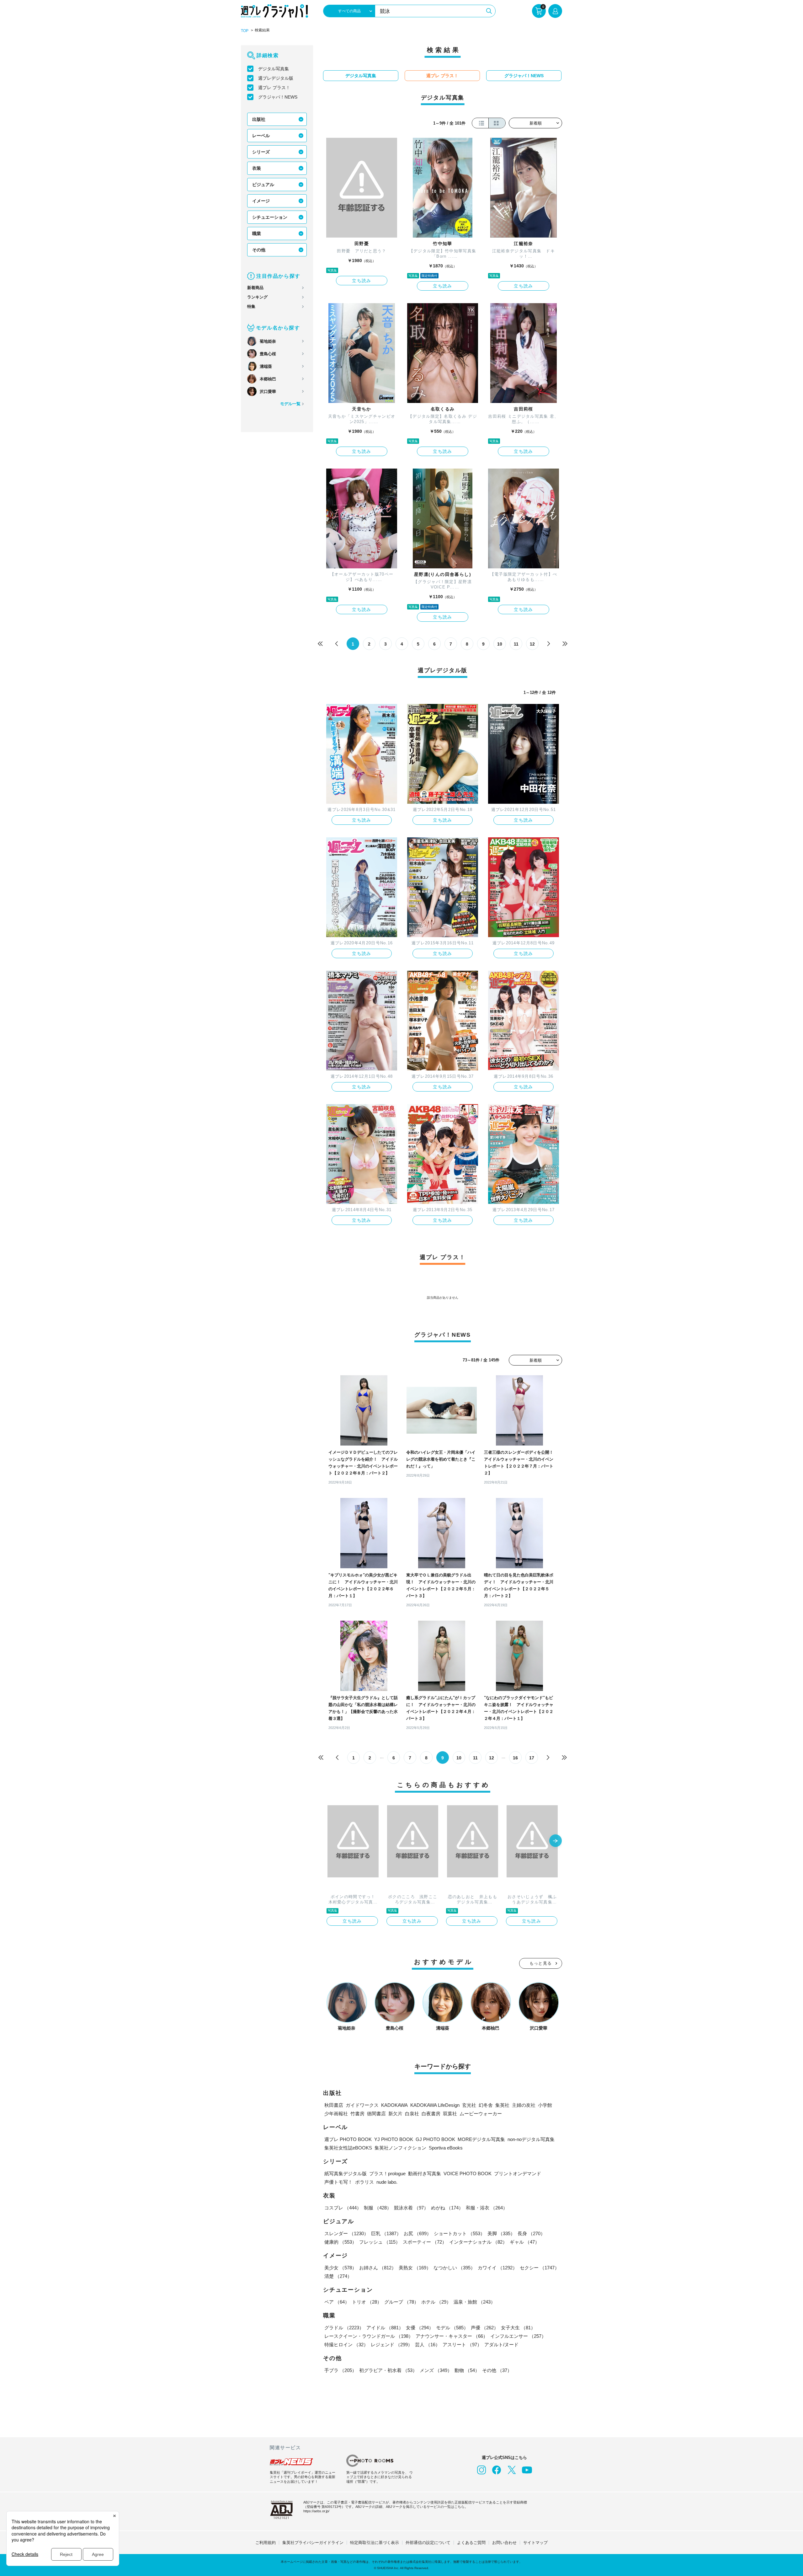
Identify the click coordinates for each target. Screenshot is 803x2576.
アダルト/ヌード (501, 2345)
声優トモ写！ (338, 2182)
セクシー (540, 2268)
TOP (245, 31)
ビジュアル (263, 185)
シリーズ (261, 152)
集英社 (502, 2105)
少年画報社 (336, 2114)
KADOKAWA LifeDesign (435, 2105)
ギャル (525, 2242)
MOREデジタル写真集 (481, 2139)
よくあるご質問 (471, 2543)
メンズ (436, 2370)
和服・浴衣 (487, 2208)
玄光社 (469, 2105)
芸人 (428, 2345)
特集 (251, 306)
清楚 (338, 2276)
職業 (257, 233)
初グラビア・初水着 (388, 2370)
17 (532, 1758)
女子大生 (518, 2328)
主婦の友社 (524, 2105)
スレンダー (346, 2233)
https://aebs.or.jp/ (316, 2511)
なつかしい (454, 2268)
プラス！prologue (387, 2173)
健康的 (340, 2242)
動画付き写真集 (425, 2173)
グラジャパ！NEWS (278, 97)
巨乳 (386, 2233)
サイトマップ (535, 2543)
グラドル (344, 2328)
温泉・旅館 (474, 2302)
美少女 (340, 2268)
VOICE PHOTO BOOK (468, 2173)
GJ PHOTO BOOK (435, 2139)
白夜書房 (431, 2114)
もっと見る (541, 1963)
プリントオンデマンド (518, 2173)
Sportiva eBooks (446, 2148)
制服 (378, 2208)
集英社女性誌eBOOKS (348, 2148)
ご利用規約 (266, 2543)
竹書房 (357, 2114)
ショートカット (459, 2233)
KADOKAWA (394, 2105)
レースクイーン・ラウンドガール (369, 2336)
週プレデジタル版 (276, 78)
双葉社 (450, 2114)
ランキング (257, 297)
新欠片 (395, 2114)
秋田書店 (334, 2105)
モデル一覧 (290, 404)
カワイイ (497, 2268)
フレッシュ (380, 2242)
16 (515, 1758)
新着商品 (255, 288)
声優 (485, 2328)
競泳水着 (411, 2208)
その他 (259, 250)
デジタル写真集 (274, 69)
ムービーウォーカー (481, 2114)
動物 (467, 2370)
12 (532, 644)
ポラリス (364, 2182)
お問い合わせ (504, 2543)
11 (516, 644)
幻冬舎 (486, 2105)
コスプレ (343, 2208)
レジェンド (392, 2345)
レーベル (261, 136)
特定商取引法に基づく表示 (375, 2543)
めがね (447, 2208)
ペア (337, 2302)
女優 (420, 2328)
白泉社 (412, 2114)
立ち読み (362, 281)
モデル (452, 2328)
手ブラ (340, 2370)
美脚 (501, 2233)
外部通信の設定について (428, 2543)
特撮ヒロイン (346, 2345)
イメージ (261, 201)
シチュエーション (270, 217)
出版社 (259, 119)
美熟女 (415, 2268)
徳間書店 (376, 2114)
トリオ (367, 2302)
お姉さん (378, 2268)
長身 (531, 2233)
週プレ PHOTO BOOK (348, 2139)
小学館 (545, 2105)
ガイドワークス (362, 2105)
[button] (556, 1841)
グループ (401, 2302)
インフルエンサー (518, 2336)
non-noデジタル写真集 (531, 2139)
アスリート (462, 2345)
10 (500, 644)
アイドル (385, 2328)
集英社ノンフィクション (400, 2148)
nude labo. (387, 2182)
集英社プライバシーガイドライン (313, 2543)
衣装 (257, 168)
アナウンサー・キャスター (452, 2336)
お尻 (417, 2233)
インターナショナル (478, 2242)
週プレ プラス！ (274, 88)
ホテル (436, 2302)
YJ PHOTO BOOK (394, 2139)
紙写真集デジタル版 (346, 2173)
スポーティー (425, 2242)
